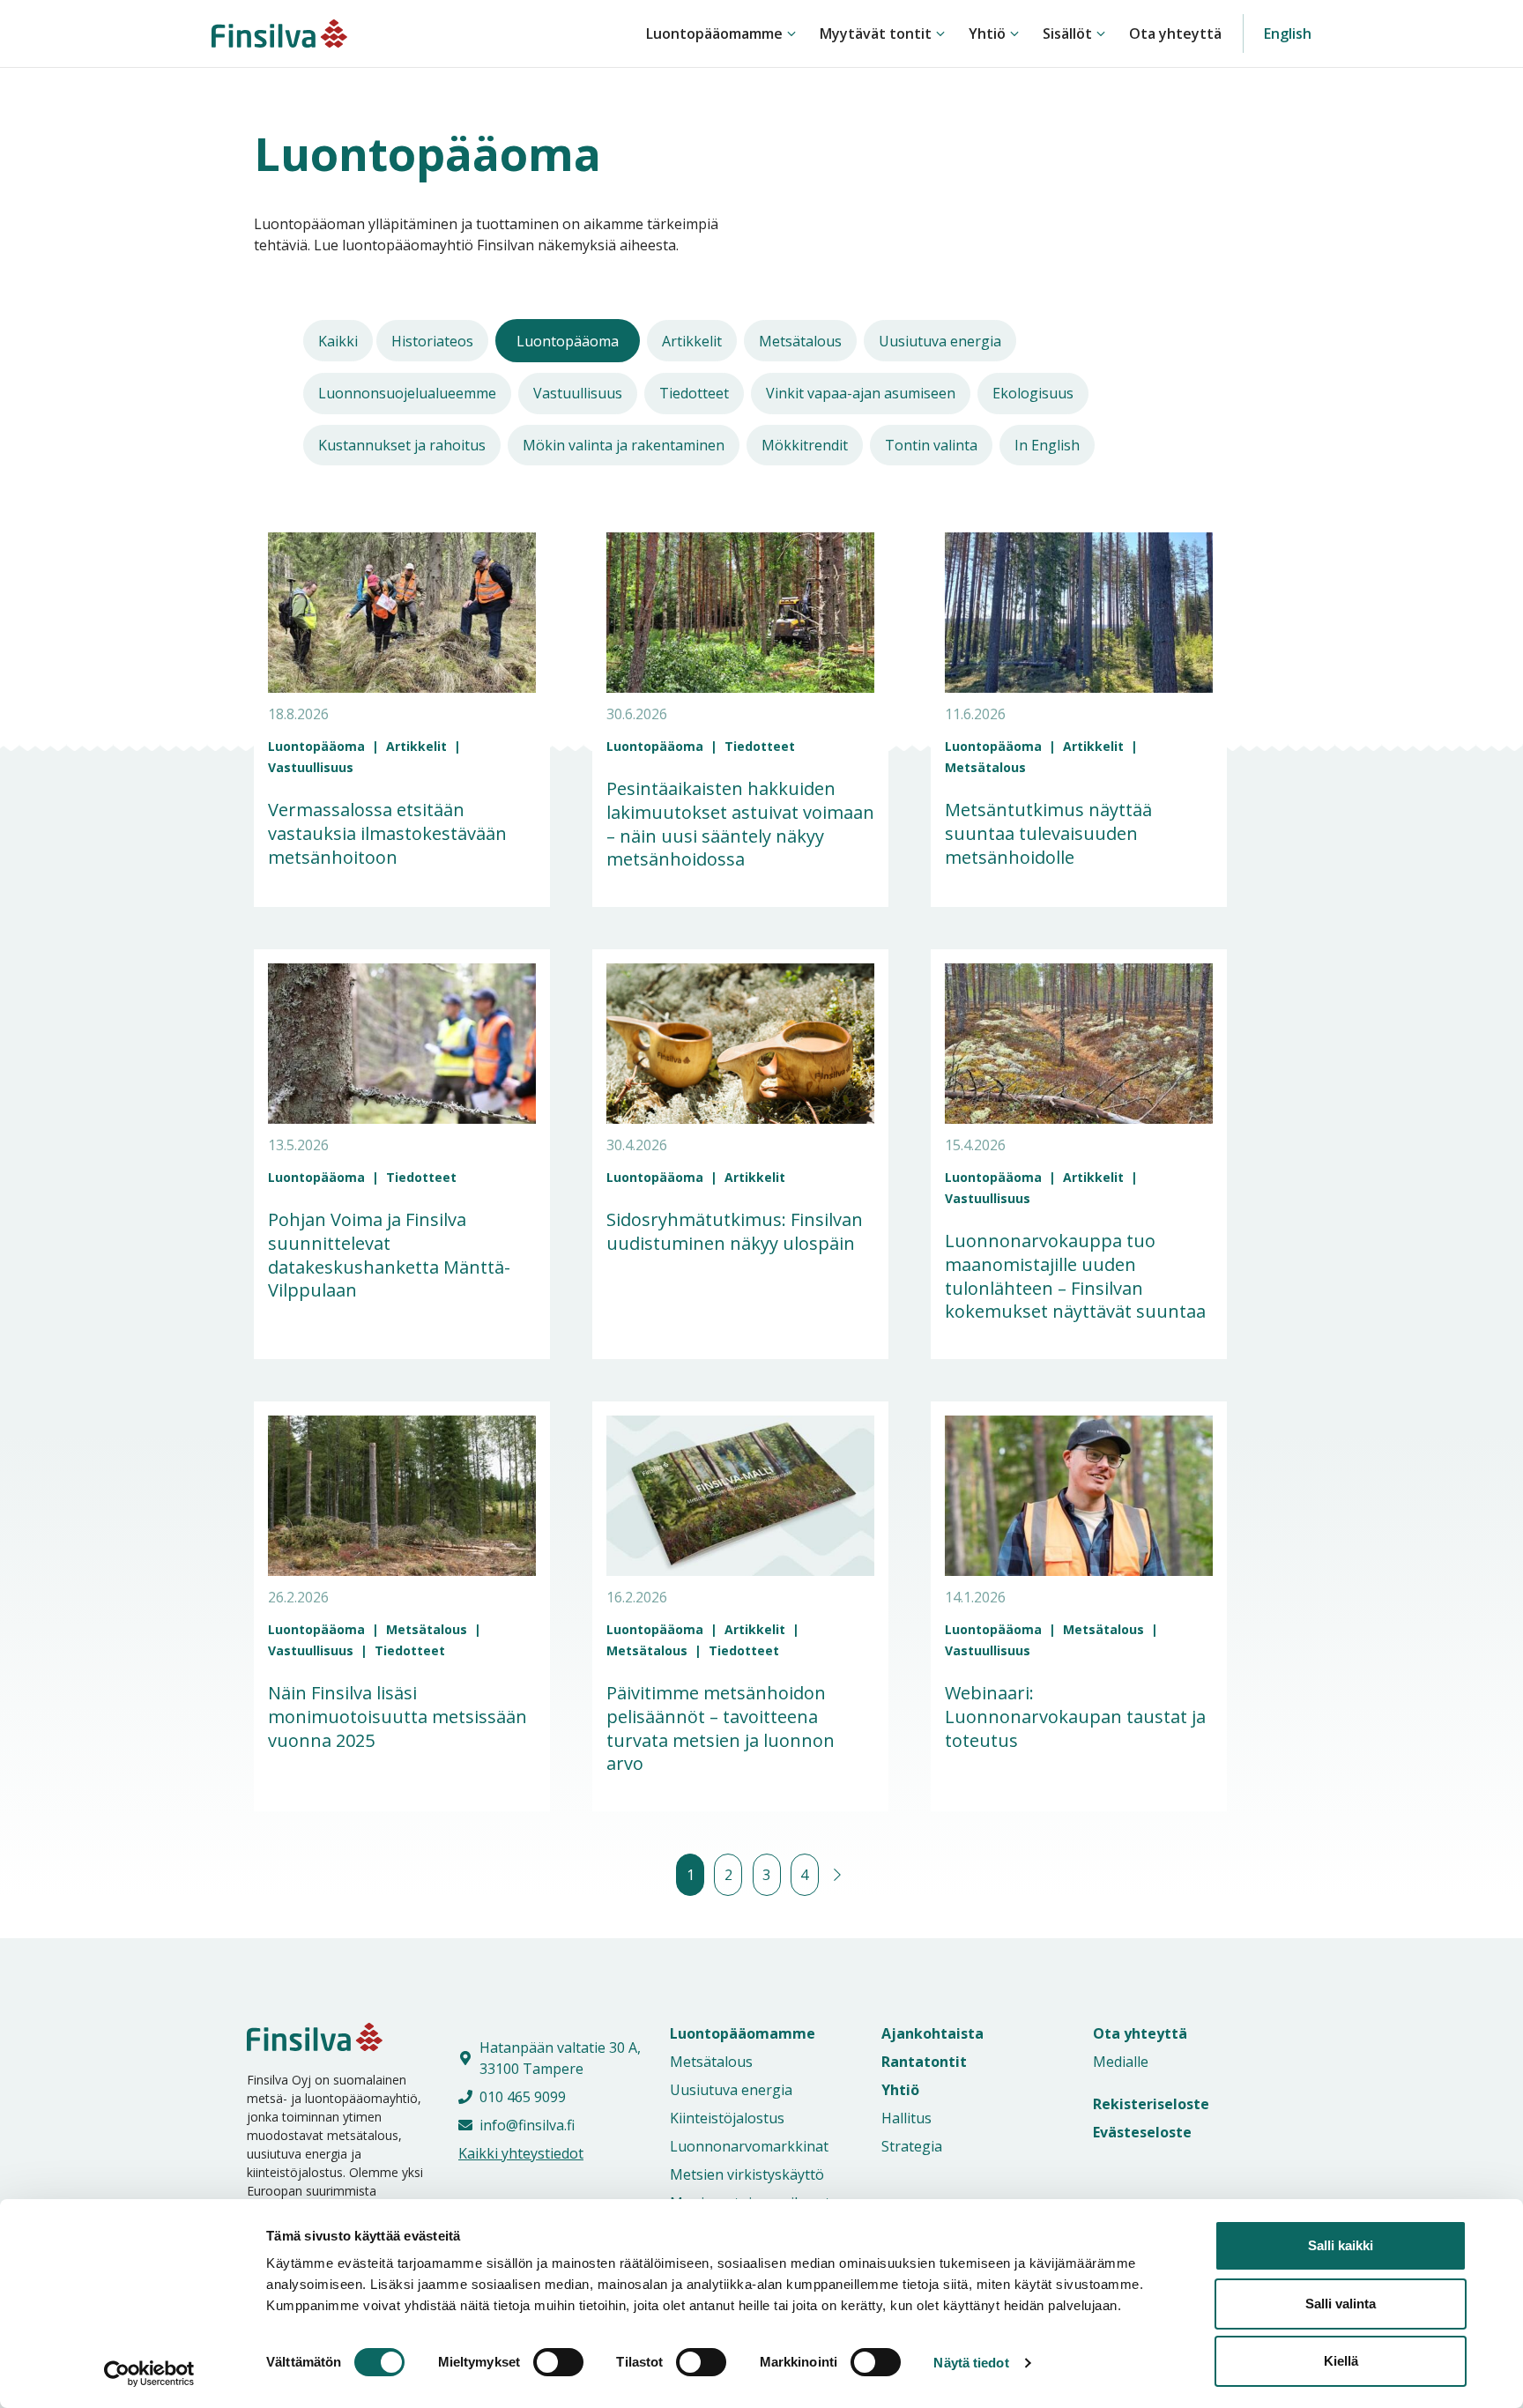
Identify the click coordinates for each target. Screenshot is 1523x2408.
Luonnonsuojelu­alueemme (407, 393)
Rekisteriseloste (1151, 2104)
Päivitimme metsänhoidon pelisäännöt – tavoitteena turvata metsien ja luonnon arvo (721, 1728)
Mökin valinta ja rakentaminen (624, 445)
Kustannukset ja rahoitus (402, 445)
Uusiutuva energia (940, 341)
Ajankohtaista (932, 2033)
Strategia (912, 2146)
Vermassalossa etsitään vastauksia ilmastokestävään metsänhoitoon (387, 833)
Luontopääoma (568, 341)
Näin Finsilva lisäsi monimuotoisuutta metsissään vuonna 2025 (397, 1716)
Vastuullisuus (578, 393)
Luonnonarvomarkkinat (749, 2146)
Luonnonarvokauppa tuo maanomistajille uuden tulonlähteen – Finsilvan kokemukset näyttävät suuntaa (1075, 1276)
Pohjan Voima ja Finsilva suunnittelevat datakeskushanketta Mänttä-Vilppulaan (389, 1255)
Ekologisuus (1033, 393)
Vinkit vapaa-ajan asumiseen (861, 393)
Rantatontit (924, 2062)
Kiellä (1341, 2361)
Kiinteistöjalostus (727, 2118)
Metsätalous (800, 341)
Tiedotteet (694, 393)
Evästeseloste (1142, 2132)
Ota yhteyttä (1175, 33)
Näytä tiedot (971, 2363)
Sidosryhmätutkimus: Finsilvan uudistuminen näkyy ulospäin (735, 1231)
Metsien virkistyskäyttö (747, 2174)
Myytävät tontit (876, 33)
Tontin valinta (931, 445)
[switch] (539, 2362)
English (1288, 33)
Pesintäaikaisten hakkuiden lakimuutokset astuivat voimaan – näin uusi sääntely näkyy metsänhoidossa (740, 824)
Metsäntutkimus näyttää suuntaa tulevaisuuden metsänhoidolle (1048, 833)
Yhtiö (987, 33)
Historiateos (432, 341)
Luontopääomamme (714, 33)
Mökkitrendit (805, 445)
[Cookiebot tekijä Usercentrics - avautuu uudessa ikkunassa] (149, 2374)
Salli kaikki (1341, 2245)
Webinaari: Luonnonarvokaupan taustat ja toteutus (1075, 1716)
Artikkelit (692, 341)
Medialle (1121, 2062)
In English (1047, 445)
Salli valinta (1341, 2304)
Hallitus (906, 2118)
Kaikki (338, 341)
